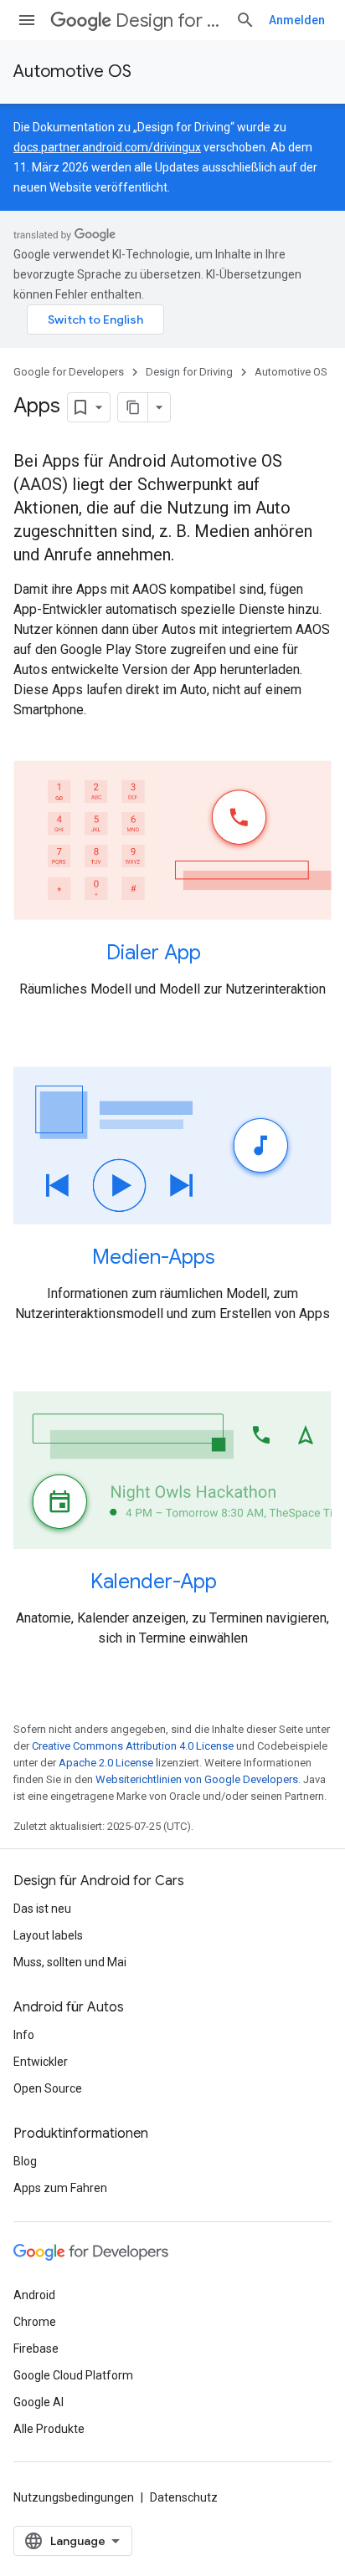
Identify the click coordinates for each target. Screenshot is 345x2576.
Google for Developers (69, 372)
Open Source (48, 2088)
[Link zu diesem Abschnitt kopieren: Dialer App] (223, 953)
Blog (25, 2161)
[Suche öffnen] (245, 20)
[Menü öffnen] (27, 20)
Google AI (39, 2402)
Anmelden (297, 20)
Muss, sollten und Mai (70, 1962)
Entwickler (41, 2062)
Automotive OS (72, 72)
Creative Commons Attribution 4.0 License (133, 1746)
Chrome (35, 2322)
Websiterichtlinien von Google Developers (197, 1779)
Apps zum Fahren (60, 2188)
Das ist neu (42, 1909)
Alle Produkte (49, 2429)
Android (34, 2295)
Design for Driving (169, 20)
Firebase (36, 2349)
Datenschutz (184, 2497)
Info (24, 2035)
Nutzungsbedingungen (74, 2497)
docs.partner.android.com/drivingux (107, 147)
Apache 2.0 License (106, 1763)
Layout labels (48, 1935)
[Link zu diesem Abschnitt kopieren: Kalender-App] (239, 1583)
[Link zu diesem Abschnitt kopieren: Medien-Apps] (237, 1259)
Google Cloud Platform (73, 2375)
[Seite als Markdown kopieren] (133, 407)
